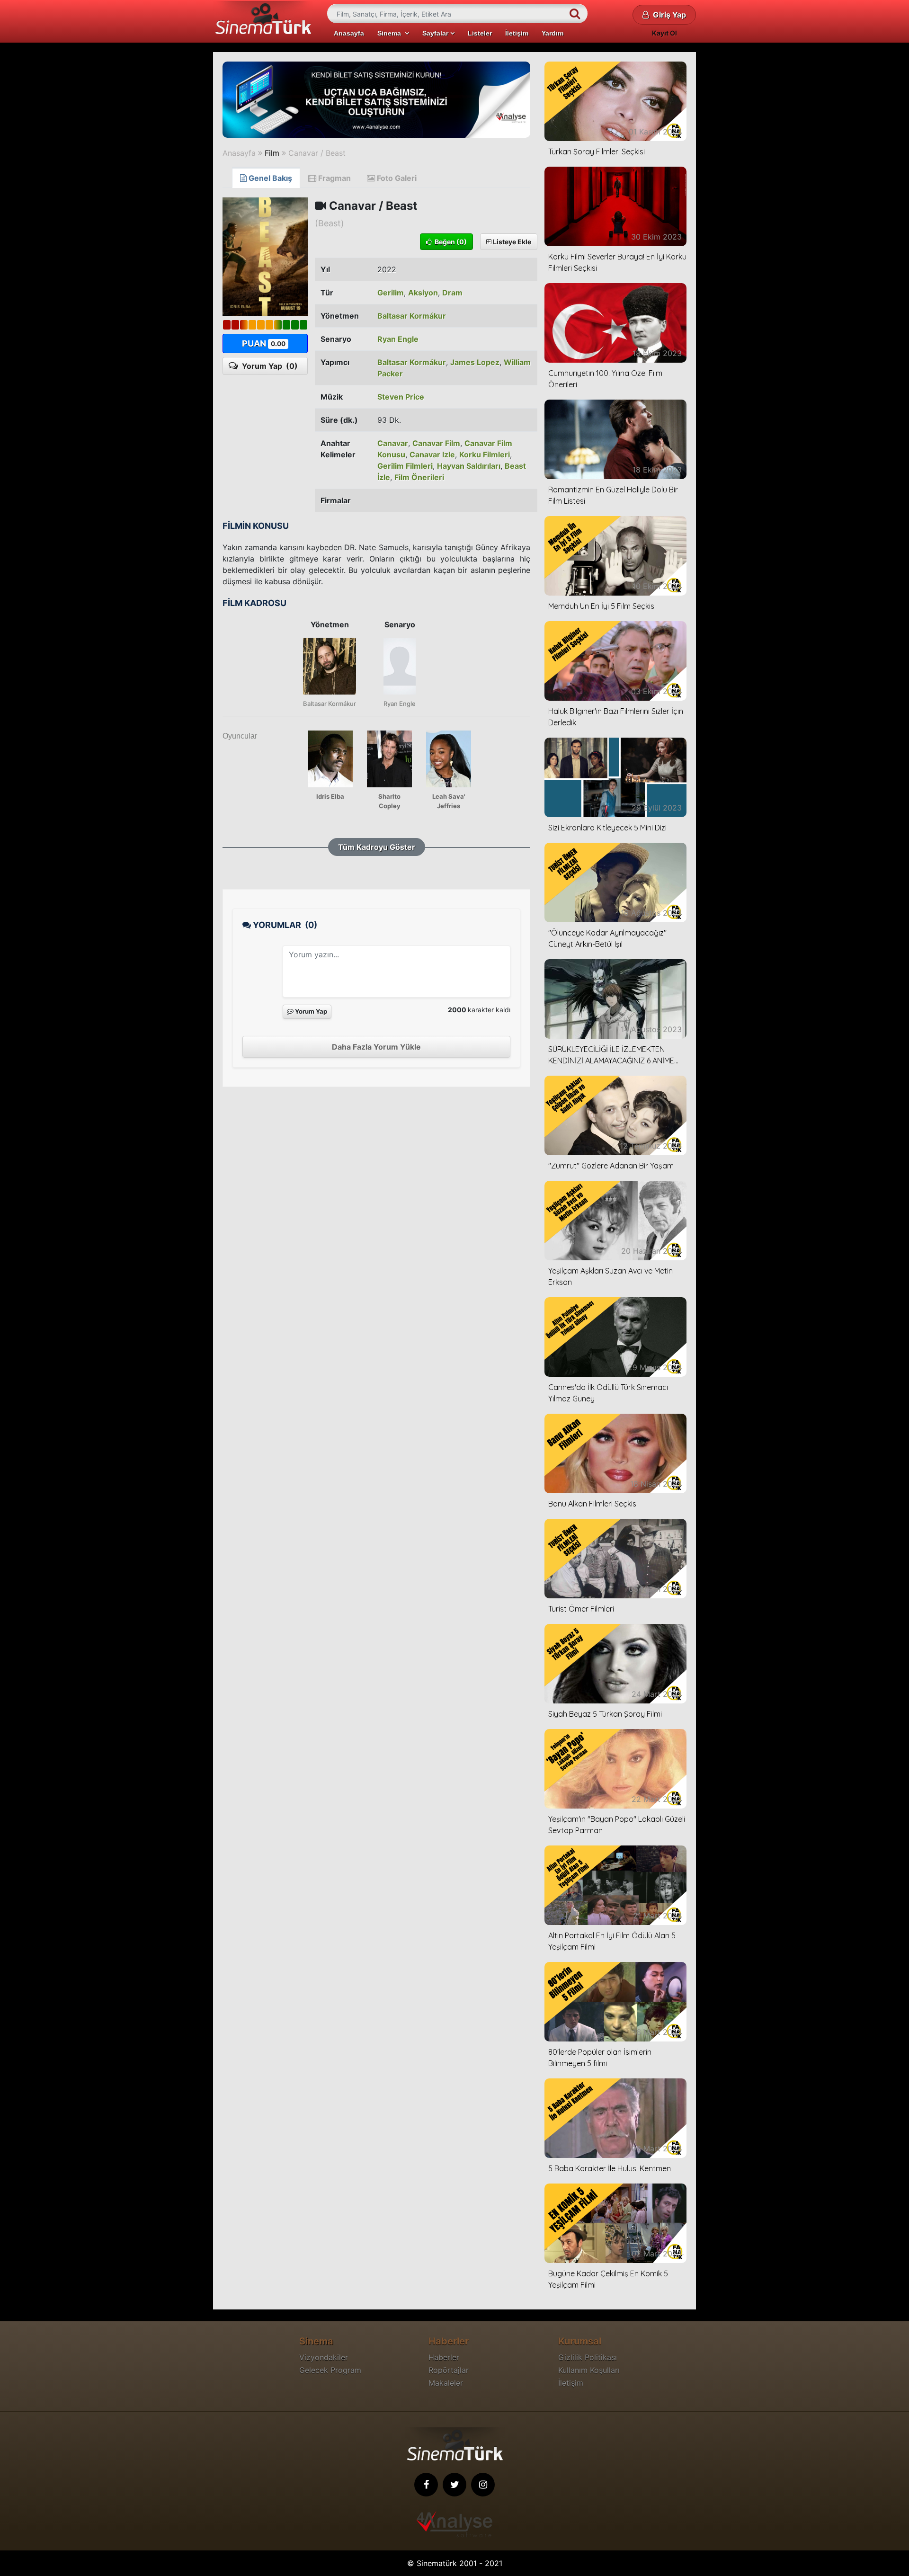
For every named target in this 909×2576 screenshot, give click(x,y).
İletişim (517, 33)
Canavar (393, 443)
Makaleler (446, 2383)
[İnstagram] (483, 2485)
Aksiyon (423, 293)
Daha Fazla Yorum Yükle (376, 1047)
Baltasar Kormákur (412, 316)
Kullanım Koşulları (589, 2370)
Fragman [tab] (334, 178)
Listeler (480, 33)
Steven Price (401, 397)
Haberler (444, 2357)
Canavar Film (436, 443)
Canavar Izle (432, 455)
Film (272, 153)
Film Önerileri (419, 477)
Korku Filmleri (485, 455)
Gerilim (391, 293)
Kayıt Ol (664, 33)
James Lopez (475, 362)
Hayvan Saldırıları (469, 466)
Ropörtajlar (449, 2370)
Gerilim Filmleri (405, 466)
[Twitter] (454, 2485)
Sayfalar (436, 33)
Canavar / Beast (317, 153)
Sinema (391, 33)
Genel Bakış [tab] (269, 178)
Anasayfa (349, 33)
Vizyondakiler (324, 2357)
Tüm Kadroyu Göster (377, 847)
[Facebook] (426, 2485)
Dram (452, 293)
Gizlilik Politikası (588, 2357)
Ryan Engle (398, 339)
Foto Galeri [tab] (396, 178)
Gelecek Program (330, 2370)
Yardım (553, 33)
